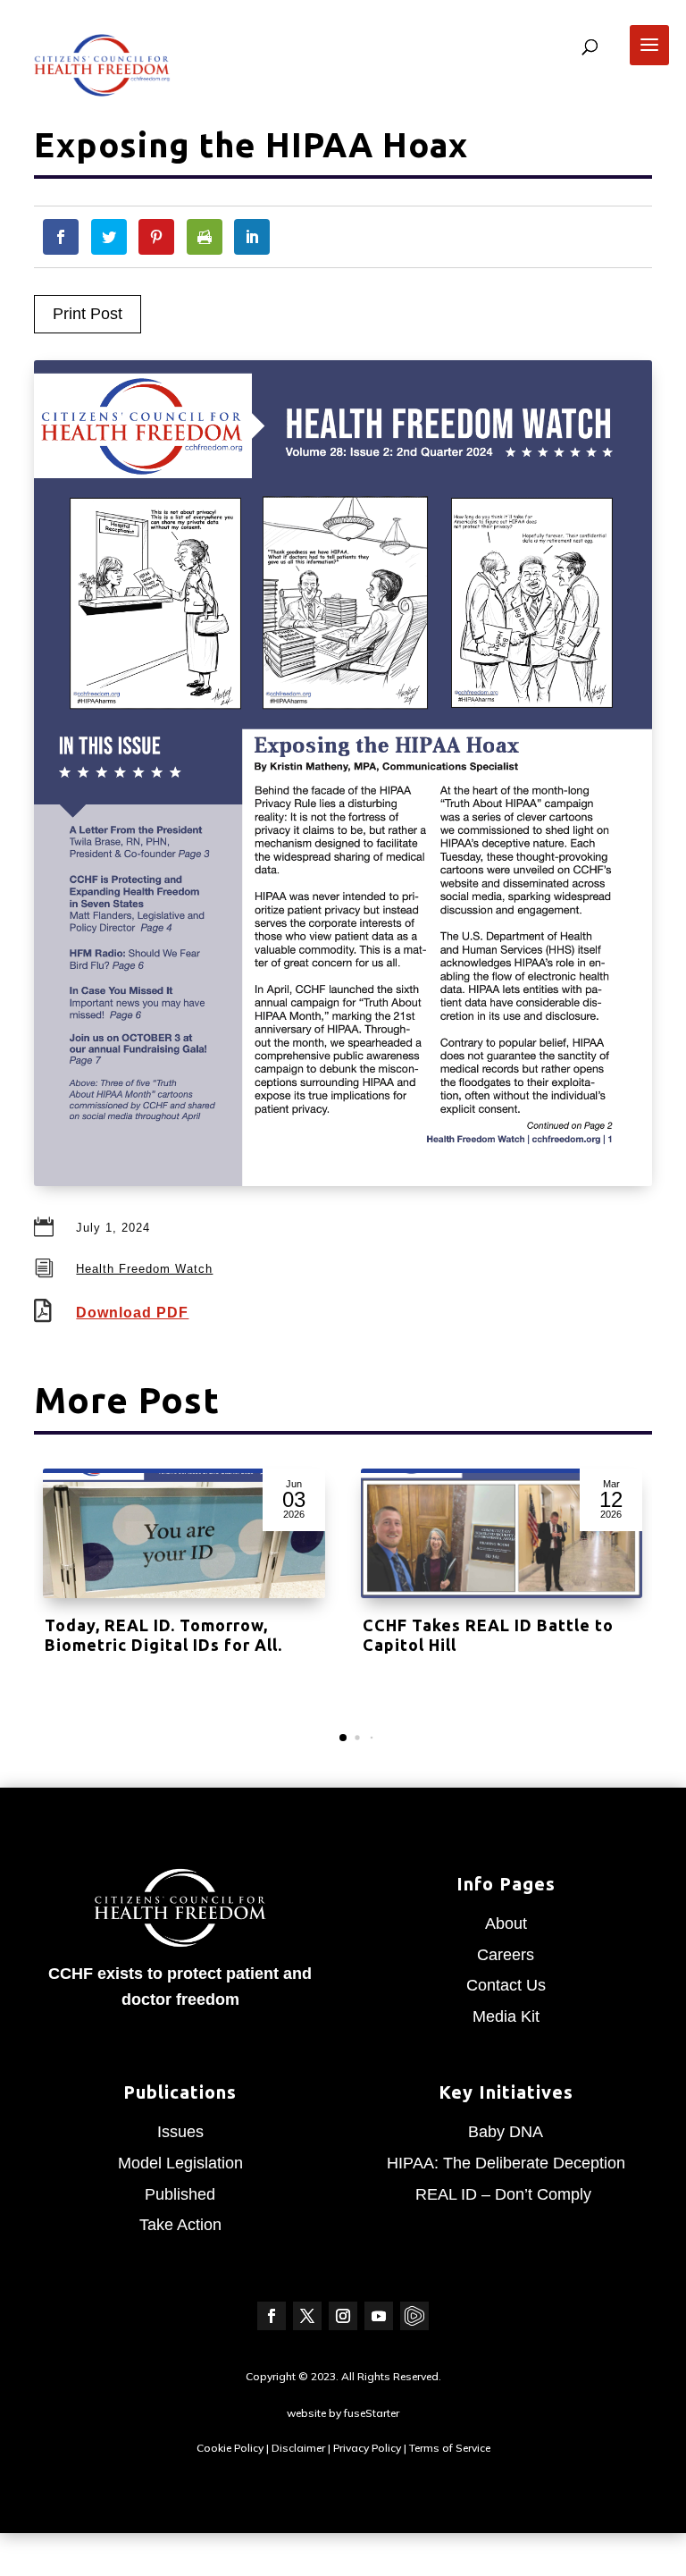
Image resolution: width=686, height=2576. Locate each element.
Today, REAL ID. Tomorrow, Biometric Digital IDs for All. (163, 1635)
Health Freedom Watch (144, 1269)
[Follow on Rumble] (414, 2316)
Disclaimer (298, 2448)
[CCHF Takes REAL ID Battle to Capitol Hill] (502, 1536)
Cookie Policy (230, 2448)
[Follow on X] (307, 2316)
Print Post (88, 314)
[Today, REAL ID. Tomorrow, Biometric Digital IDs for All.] (184, 1536)
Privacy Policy (367, 2448)
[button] (343, 1738)
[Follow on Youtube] (379, 2316)
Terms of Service (450, 2448)
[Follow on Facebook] (272, 2316)
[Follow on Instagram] (343, 2316)
